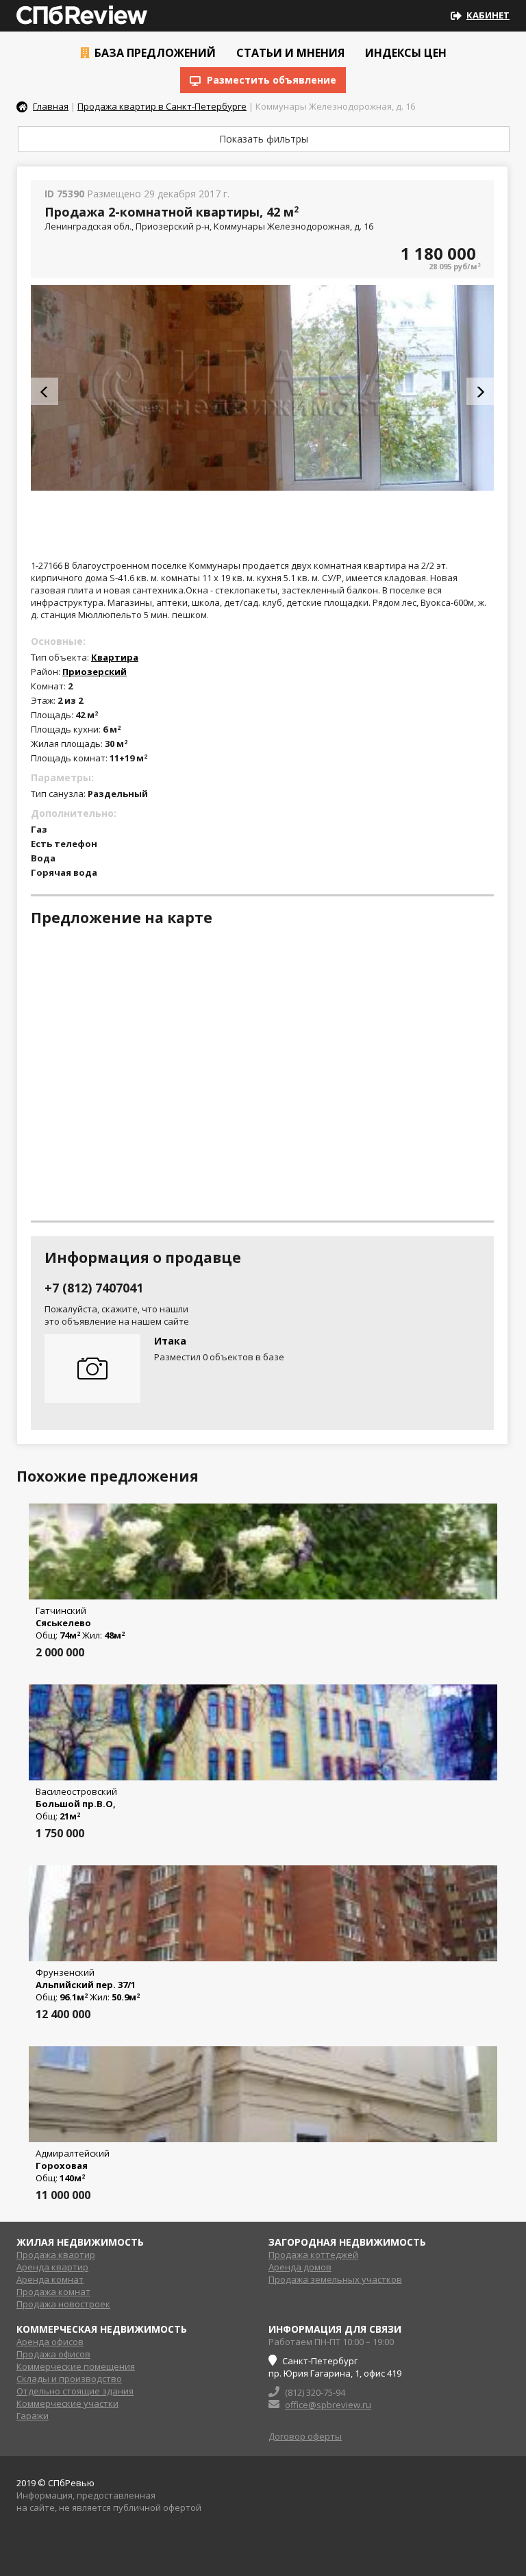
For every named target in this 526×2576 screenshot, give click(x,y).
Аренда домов (300, 2267)
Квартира (115, 657)
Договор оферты (305, 2436)
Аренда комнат (50, 2279)
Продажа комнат (53, 2292)
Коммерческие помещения (76, 2366)
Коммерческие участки (67, 2403)
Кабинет (488, 15)
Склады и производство (69, 2379)
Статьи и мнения (289, 53)
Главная (51, 106)
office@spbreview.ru (328, 2405)
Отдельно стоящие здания (75, 2391)
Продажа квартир (56, 2255)
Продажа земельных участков (335, 2279)
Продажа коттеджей (313, 2255)
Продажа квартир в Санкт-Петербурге (162, 106)
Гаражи (33, 2416)
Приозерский (95, 672)
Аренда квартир (52, 2267)
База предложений (154, 53)
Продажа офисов (53, 2354)
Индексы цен (404, 53)
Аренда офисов (50, 2342)
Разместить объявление (270, 80)
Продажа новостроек (63, 2304)
